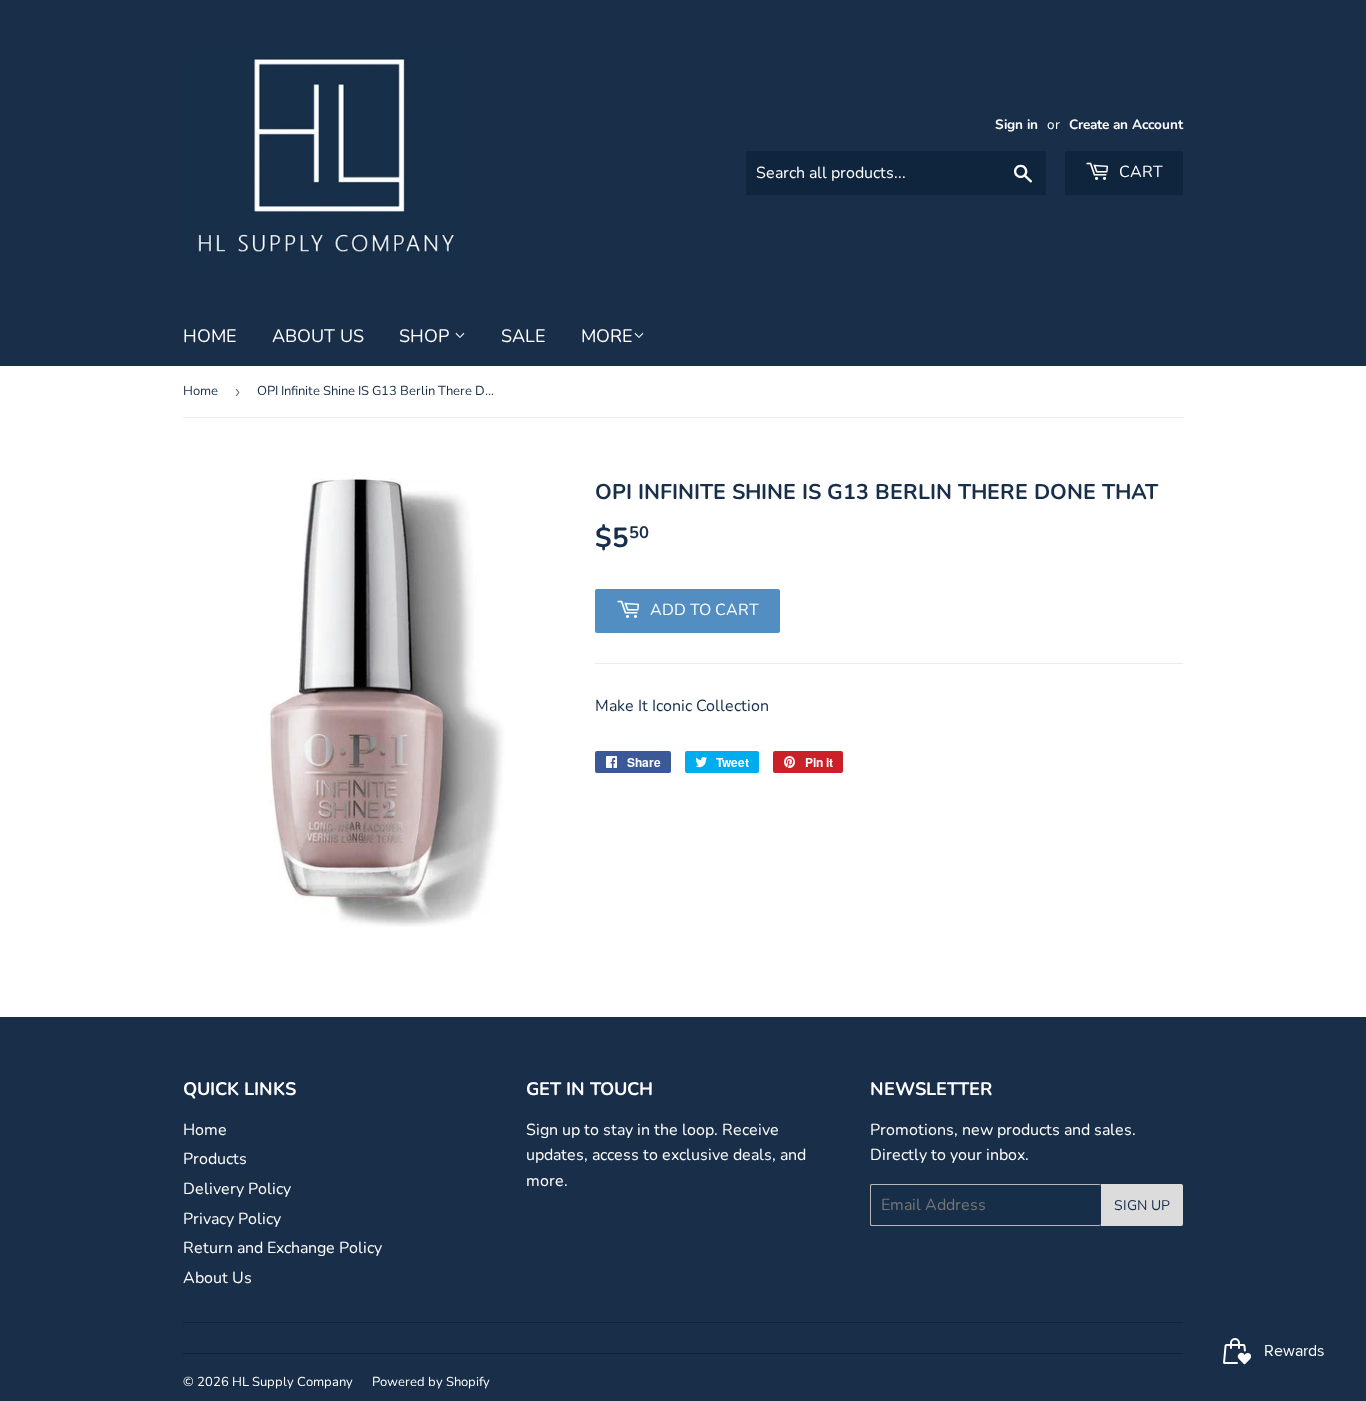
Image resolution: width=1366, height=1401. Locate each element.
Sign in (1016, 124)
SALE (523, 336)
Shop (426, 336)
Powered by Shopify (431, 1382)
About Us (318, 336)
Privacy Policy (232, 1219)
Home (210, 336)
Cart (1139, 172)
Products (215, 1159)
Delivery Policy (237, 1189)
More (607, 336)
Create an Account (1126, 124)
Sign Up (1142, 1205)
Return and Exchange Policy (282, 1248)
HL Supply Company (292, 1382)
